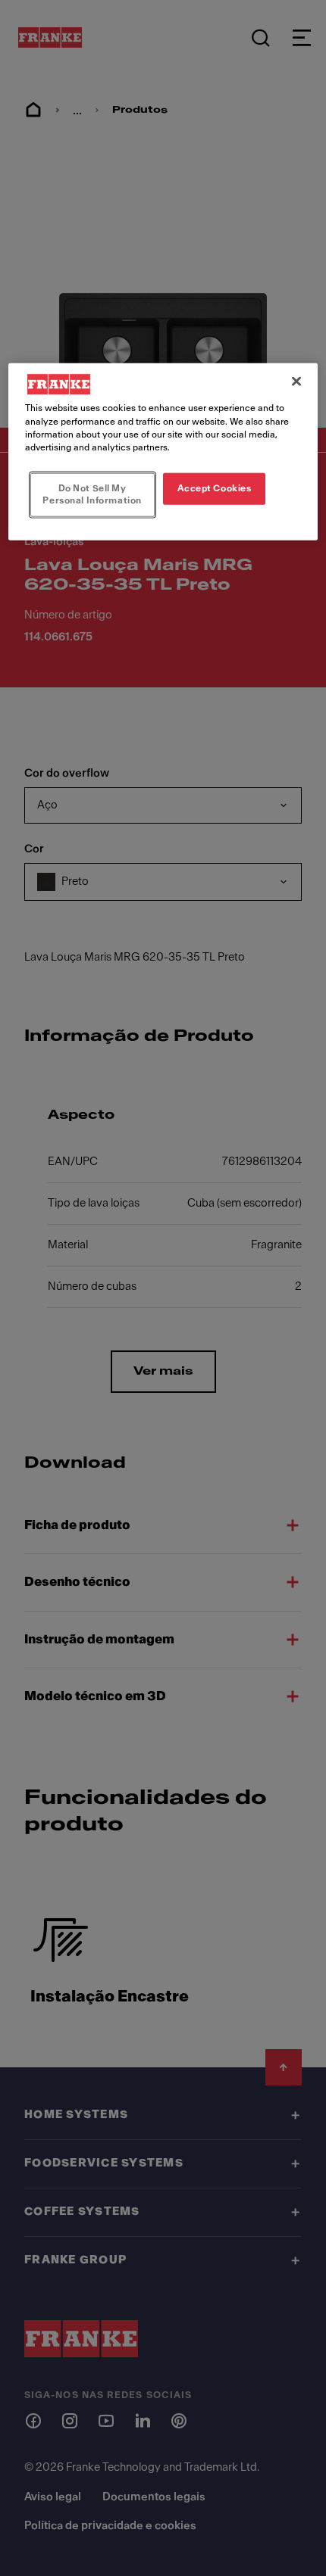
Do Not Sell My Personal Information (92, 494)
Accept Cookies (215, 487)
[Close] (296, 382)
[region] (163, 452)
